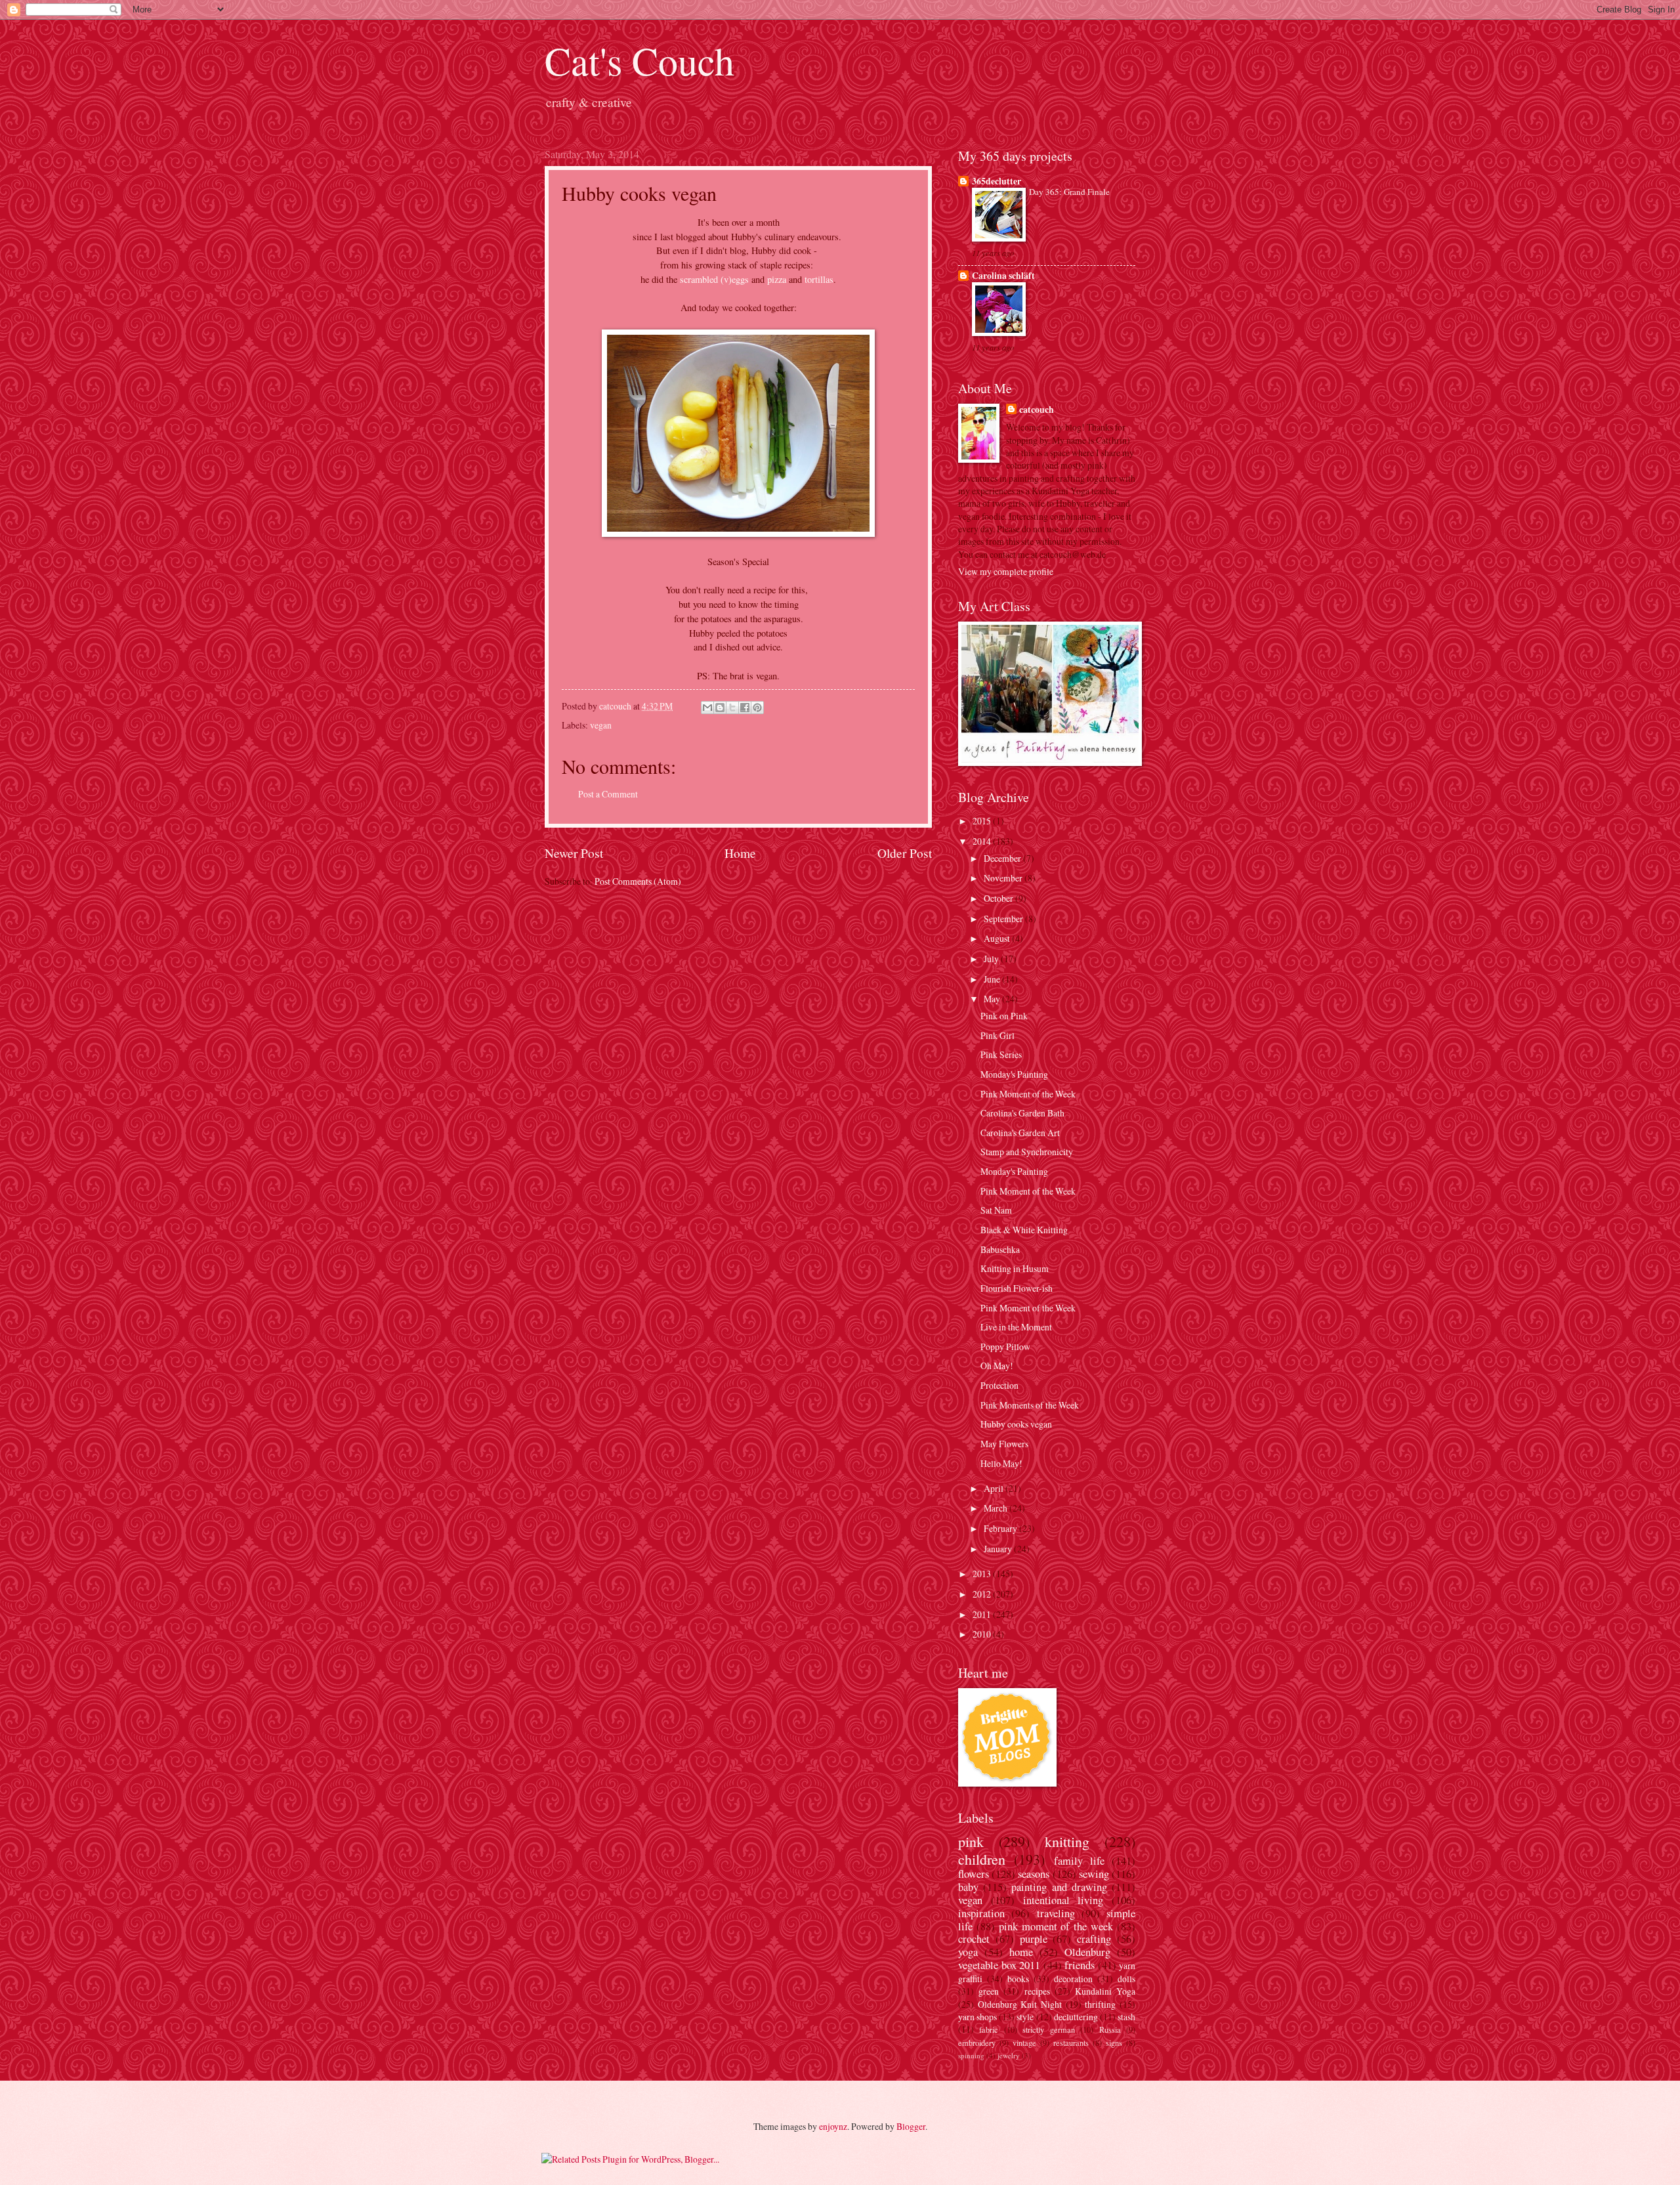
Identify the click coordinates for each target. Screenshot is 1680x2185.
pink (971, 1841)
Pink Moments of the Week (1030, 1405)
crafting (1094, 1939)
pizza (777, 279)
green (989, 1991)
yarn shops (977, 2017)
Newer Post (574, 853)
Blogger (911, 2126)
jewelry (1009, 2055)
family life (1079, 1861)
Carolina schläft (1003, 276)
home (1021, 1952)
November (1004, 878)
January (999, 1549)
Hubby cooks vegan (1016, 1424)
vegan (601, 725)
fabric (989, 2029)
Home (740, 853)
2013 (983, 1574)
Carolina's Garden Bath (1022, 1113)
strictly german (1048, 2029)
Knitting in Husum (1015, 1268)
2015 (983, 821)
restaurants (1071, 2043)
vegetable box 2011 (999, 1965)
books (1018, 1979)
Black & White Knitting (1024, 1230)
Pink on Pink (1004, 1016)
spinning (971, 2055)
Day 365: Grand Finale (1069, 192)
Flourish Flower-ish (1017, 1288)
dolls (1126, 1979)
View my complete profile (1006, 571)
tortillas (819, 279)
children (982, 1859)
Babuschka (1000, 1249)
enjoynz (833, 2126)
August (998, 938)
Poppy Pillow (1005, 1347)
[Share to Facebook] (745, 708)
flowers (974, 1874)
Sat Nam (996, 1210)
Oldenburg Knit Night (1020, 2004)
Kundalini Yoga (1105, 1991)
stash (1126, 2017)
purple (1034, 1939)
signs (1114, 2043)
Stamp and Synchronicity (1027, 1152)
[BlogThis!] (720, 708)
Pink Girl (997, 1035)
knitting (1067, 1841)
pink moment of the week (1056, 1926)
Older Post (905, 853)
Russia (1110, 2029)
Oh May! (997, 1366)
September (1004, 919)
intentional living (1063, 1900)
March (997, 1508)
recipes (1037, 1991)
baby (968, 1887)
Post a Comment (608, 794)
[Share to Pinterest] (757, 708)
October (999, 898)
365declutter (997, 181)
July (992, 959)
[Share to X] (732, 708)
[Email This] (707, 708)
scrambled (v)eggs (714, 279)
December (1003, 858)
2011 (983, 1614)
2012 (983, 1594)
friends (1080, 1965)
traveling (1056, 1913)
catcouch (1037, 410)
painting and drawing (1059, 1887)
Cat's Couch (640, 60)
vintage (1024, 2043)
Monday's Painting (1014, 1074)
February (1001, 1528)
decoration (1073, 1979)
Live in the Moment (1016, 1327)
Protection (999, 1385)
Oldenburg (1087, 1952)
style (1025, 2017)
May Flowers (1004, 1444)
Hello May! (1001, 1463)
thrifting (1100, 2004)
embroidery (977, 2043)
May (993, 999)
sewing (1094, 1874)
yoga (968, 1952)
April (995, 1488)
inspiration (981, 1913)
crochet (974, 1939)
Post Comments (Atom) (638, 881)
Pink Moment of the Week (1028, 1094)
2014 (983, 841)
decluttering (1076, 2017)
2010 (983, 1634)
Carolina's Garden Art (1020, 1133)
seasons (1034, 1874)
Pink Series (1001, 1054)
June (993, 979)
